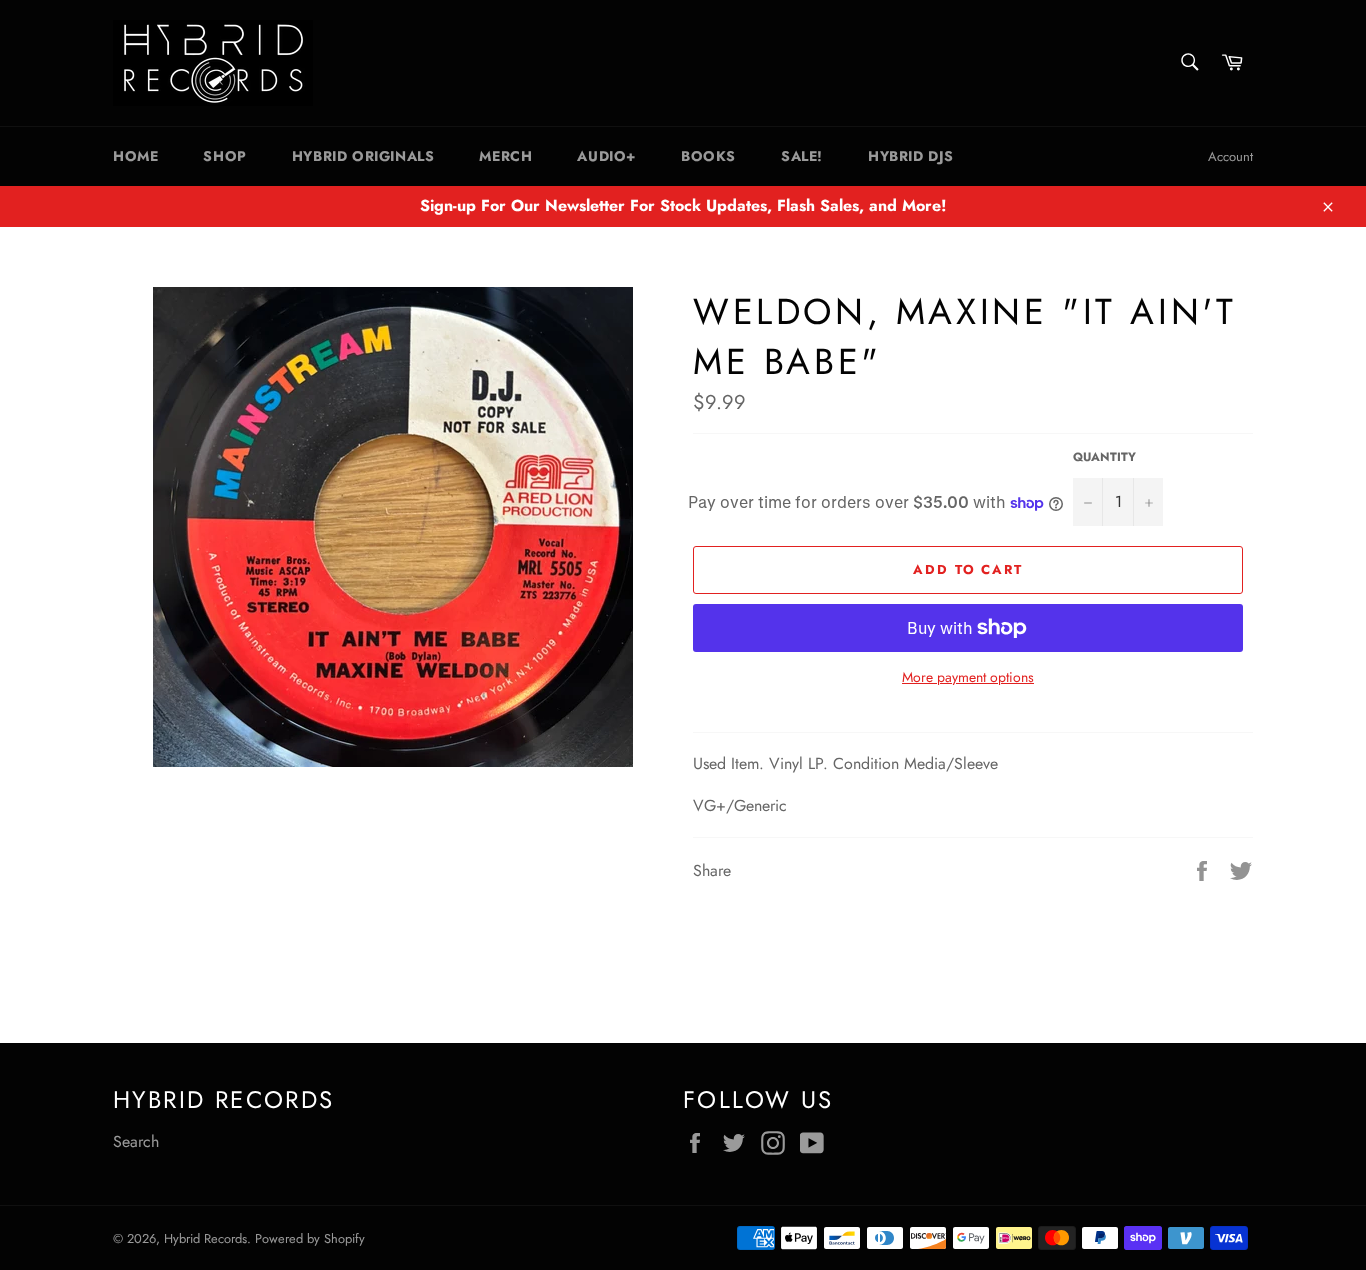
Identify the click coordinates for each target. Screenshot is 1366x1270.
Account (1230, 156)
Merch (505, 156)
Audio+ (606, 156)
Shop (224, 156)
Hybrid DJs (911, 156)
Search (136, 1141)
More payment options (968, 677)
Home (135, 156)
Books (708, 156)
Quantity (1104, 457)
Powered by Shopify (310, 1238)
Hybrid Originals (363, 156)
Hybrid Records (205, 1238)
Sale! (802, 156)
